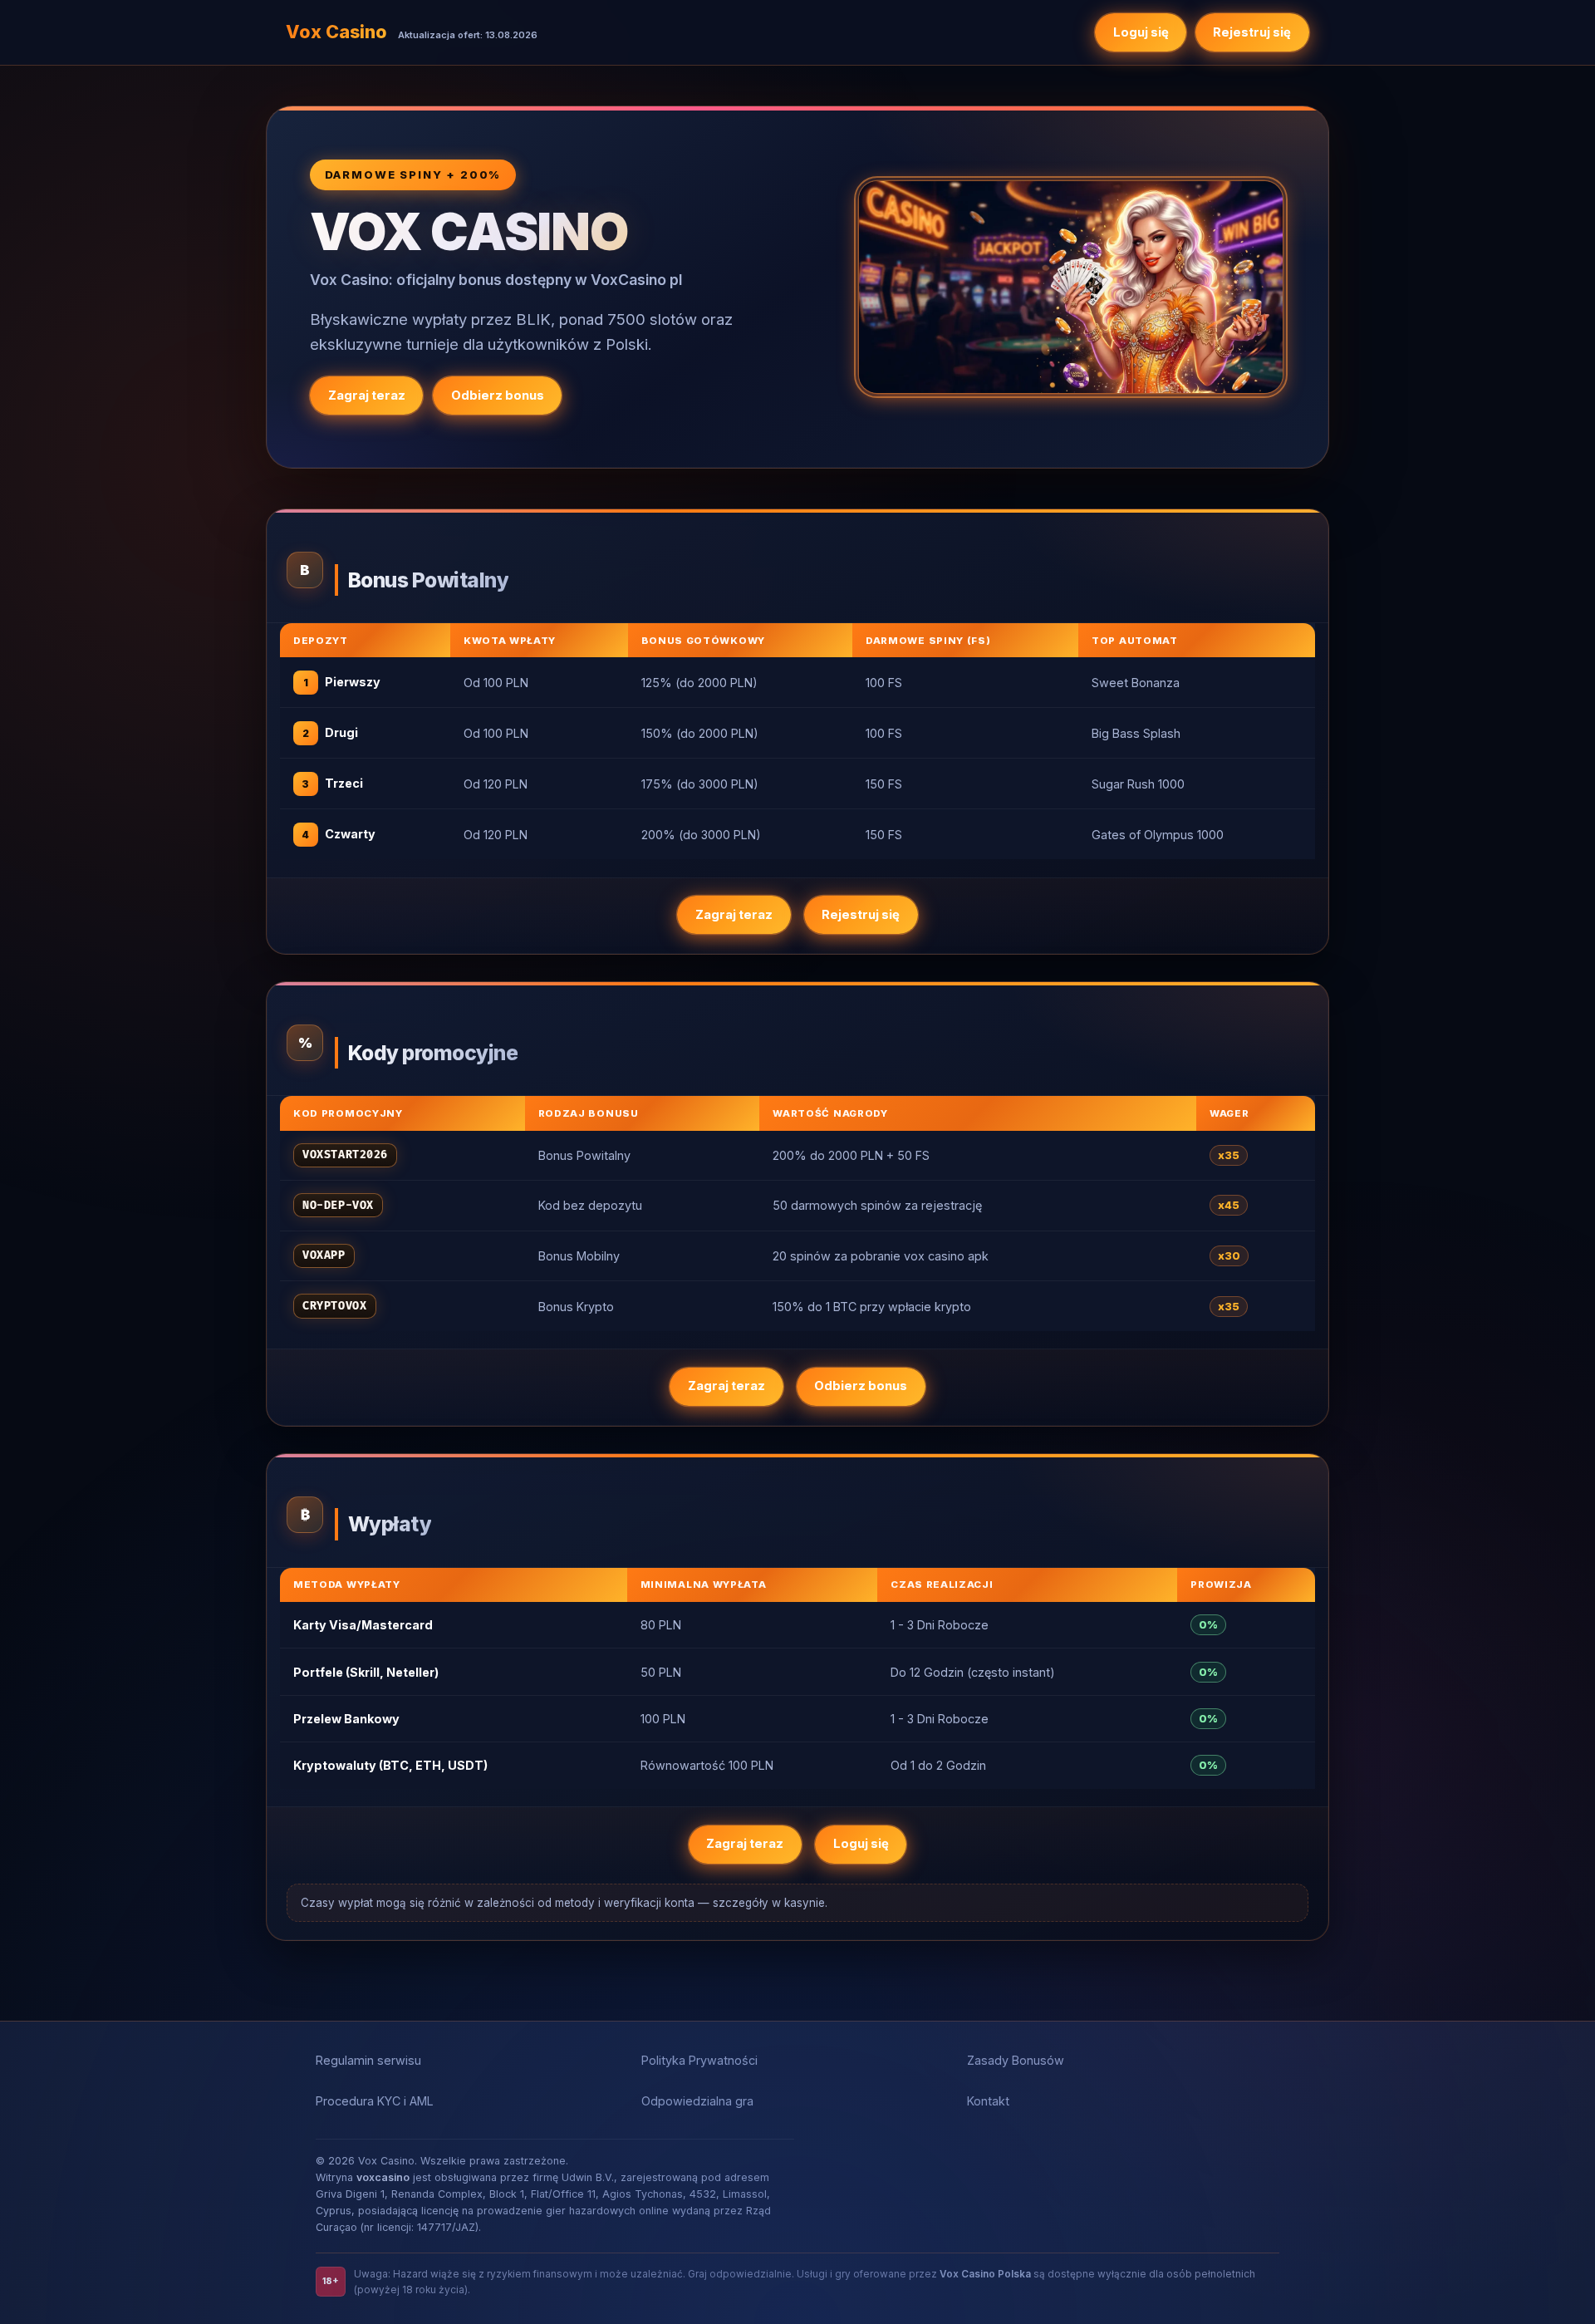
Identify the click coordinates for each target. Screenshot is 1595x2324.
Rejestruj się (1252, 32)
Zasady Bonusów (1016, 2060)
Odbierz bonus (498, 396)
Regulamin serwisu (368, 2060)
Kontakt (988, 2101)
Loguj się (1141, 32)
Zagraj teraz (367, 396)
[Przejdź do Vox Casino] (1071, 287)
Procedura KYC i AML (375, 2101)
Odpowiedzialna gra (697, 2101)
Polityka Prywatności (699, 2060)
